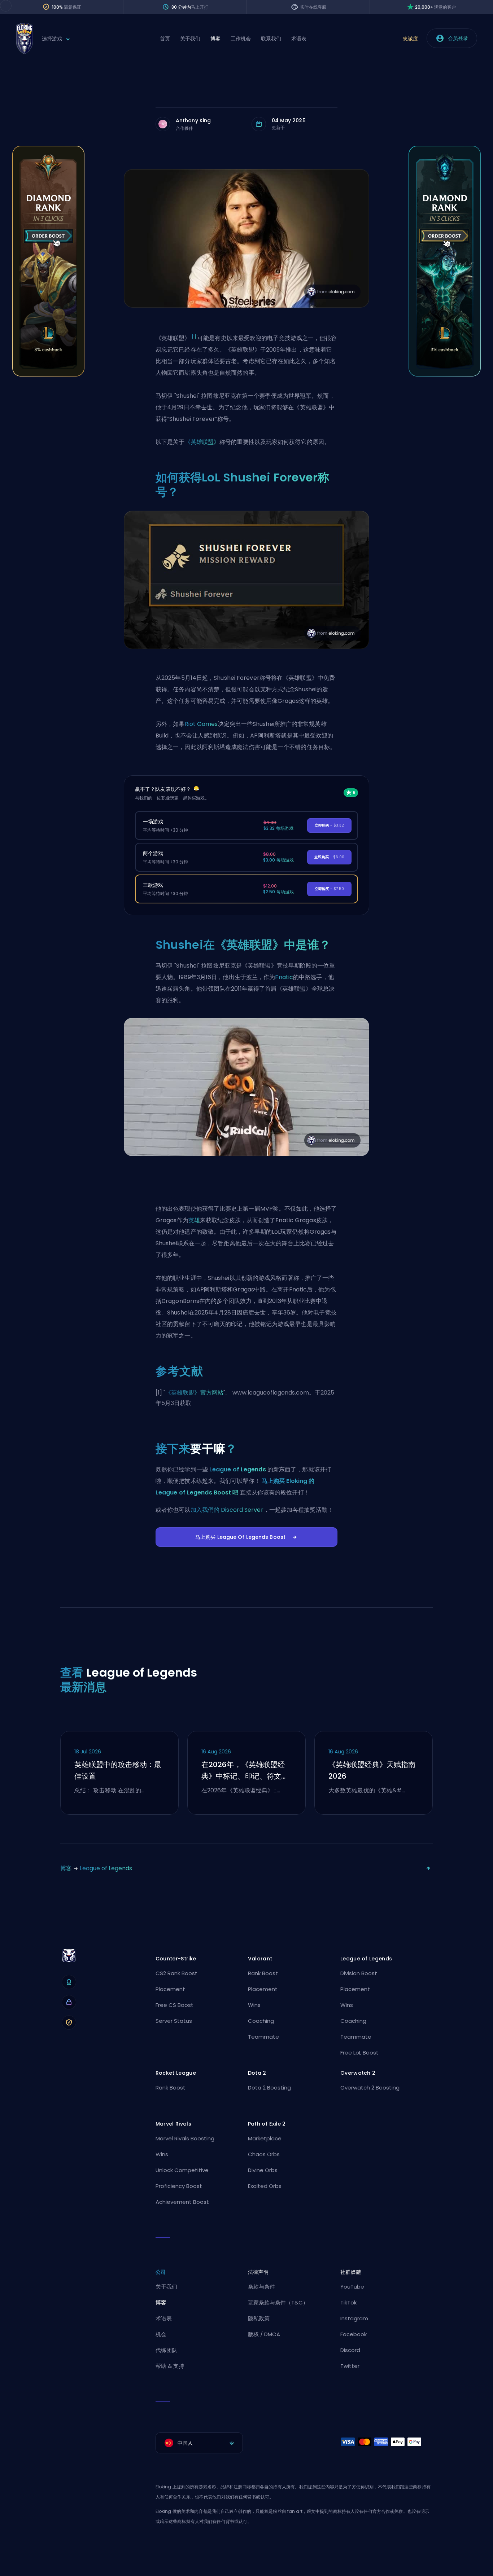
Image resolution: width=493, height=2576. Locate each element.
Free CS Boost (174, 2005)
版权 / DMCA (264, 2334)
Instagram (354, 2318)
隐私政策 (259, 2318)
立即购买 (329, 825)
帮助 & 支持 (170, 2366)
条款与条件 (261, 2287)
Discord (350, 2350)
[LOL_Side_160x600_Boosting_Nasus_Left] (48, 375)
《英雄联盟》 (202, 442)
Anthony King (193, 120)
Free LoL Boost (359, 2053)
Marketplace (265, 2138)
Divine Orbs (263, 2170)
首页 (165, 39)
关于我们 (190, 39)
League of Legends (238, 1469)
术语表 (299, 39)
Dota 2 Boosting (269, 2088)
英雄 (194, 1220)
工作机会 (241, 39)
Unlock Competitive (182, 2170)
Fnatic (284, 977)
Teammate (263, 2037)
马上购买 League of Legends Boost (240, 1537)
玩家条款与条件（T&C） (278, 2302)
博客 (215, 39)
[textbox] (199, 2443)
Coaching (261, 2021)
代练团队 (166, 2350)
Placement (170, 1989)
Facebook (354, 2334)
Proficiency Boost (179, 2186)
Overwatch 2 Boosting (370, 2088)
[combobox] (199, 2443)
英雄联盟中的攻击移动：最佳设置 (118, 1770)
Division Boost (359, 1973)
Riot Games (201, 724)
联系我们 (271, 39)
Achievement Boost (182, 2202)
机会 (161, 2334)
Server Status (174, 2021)
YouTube (352, 2287)
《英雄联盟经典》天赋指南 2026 (372, 1770)
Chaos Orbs (264, 2154)
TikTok (348, 2302)
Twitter (350, 2366)
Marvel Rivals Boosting (185, 2138)
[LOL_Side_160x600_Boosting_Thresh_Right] (445, 375)
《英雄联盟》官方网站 (194, 1393)
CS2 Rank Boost (176, 1973)
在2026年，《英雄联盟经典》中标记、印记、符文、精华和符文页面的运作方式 (245, 1771)
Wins (254, 2005)
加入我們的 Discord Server (227, 1510)
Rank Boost (263, 1973)
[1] (194, 337)
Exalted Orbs (265, 2186)
